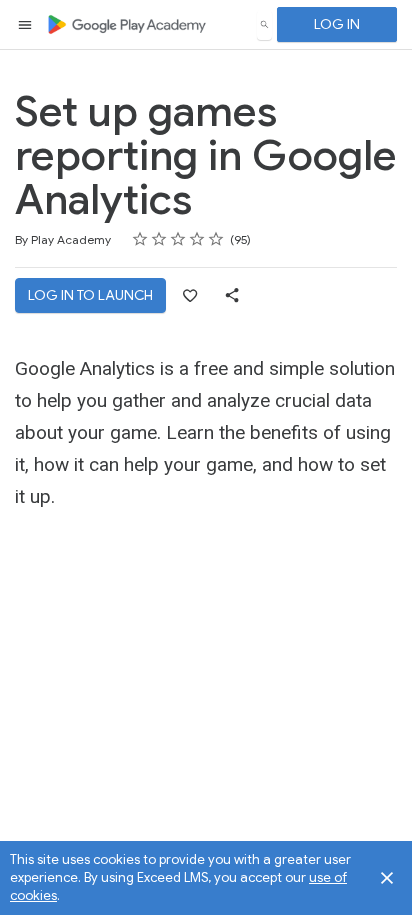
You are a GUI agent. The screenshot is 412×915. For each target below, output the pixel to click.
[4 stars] (197, 239)
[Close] (387, 878)
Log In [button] (337, 24)
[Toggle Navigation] (26, 25)
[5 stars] (216, 239)
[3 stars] (178, 239)
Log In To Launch (90, 295)
